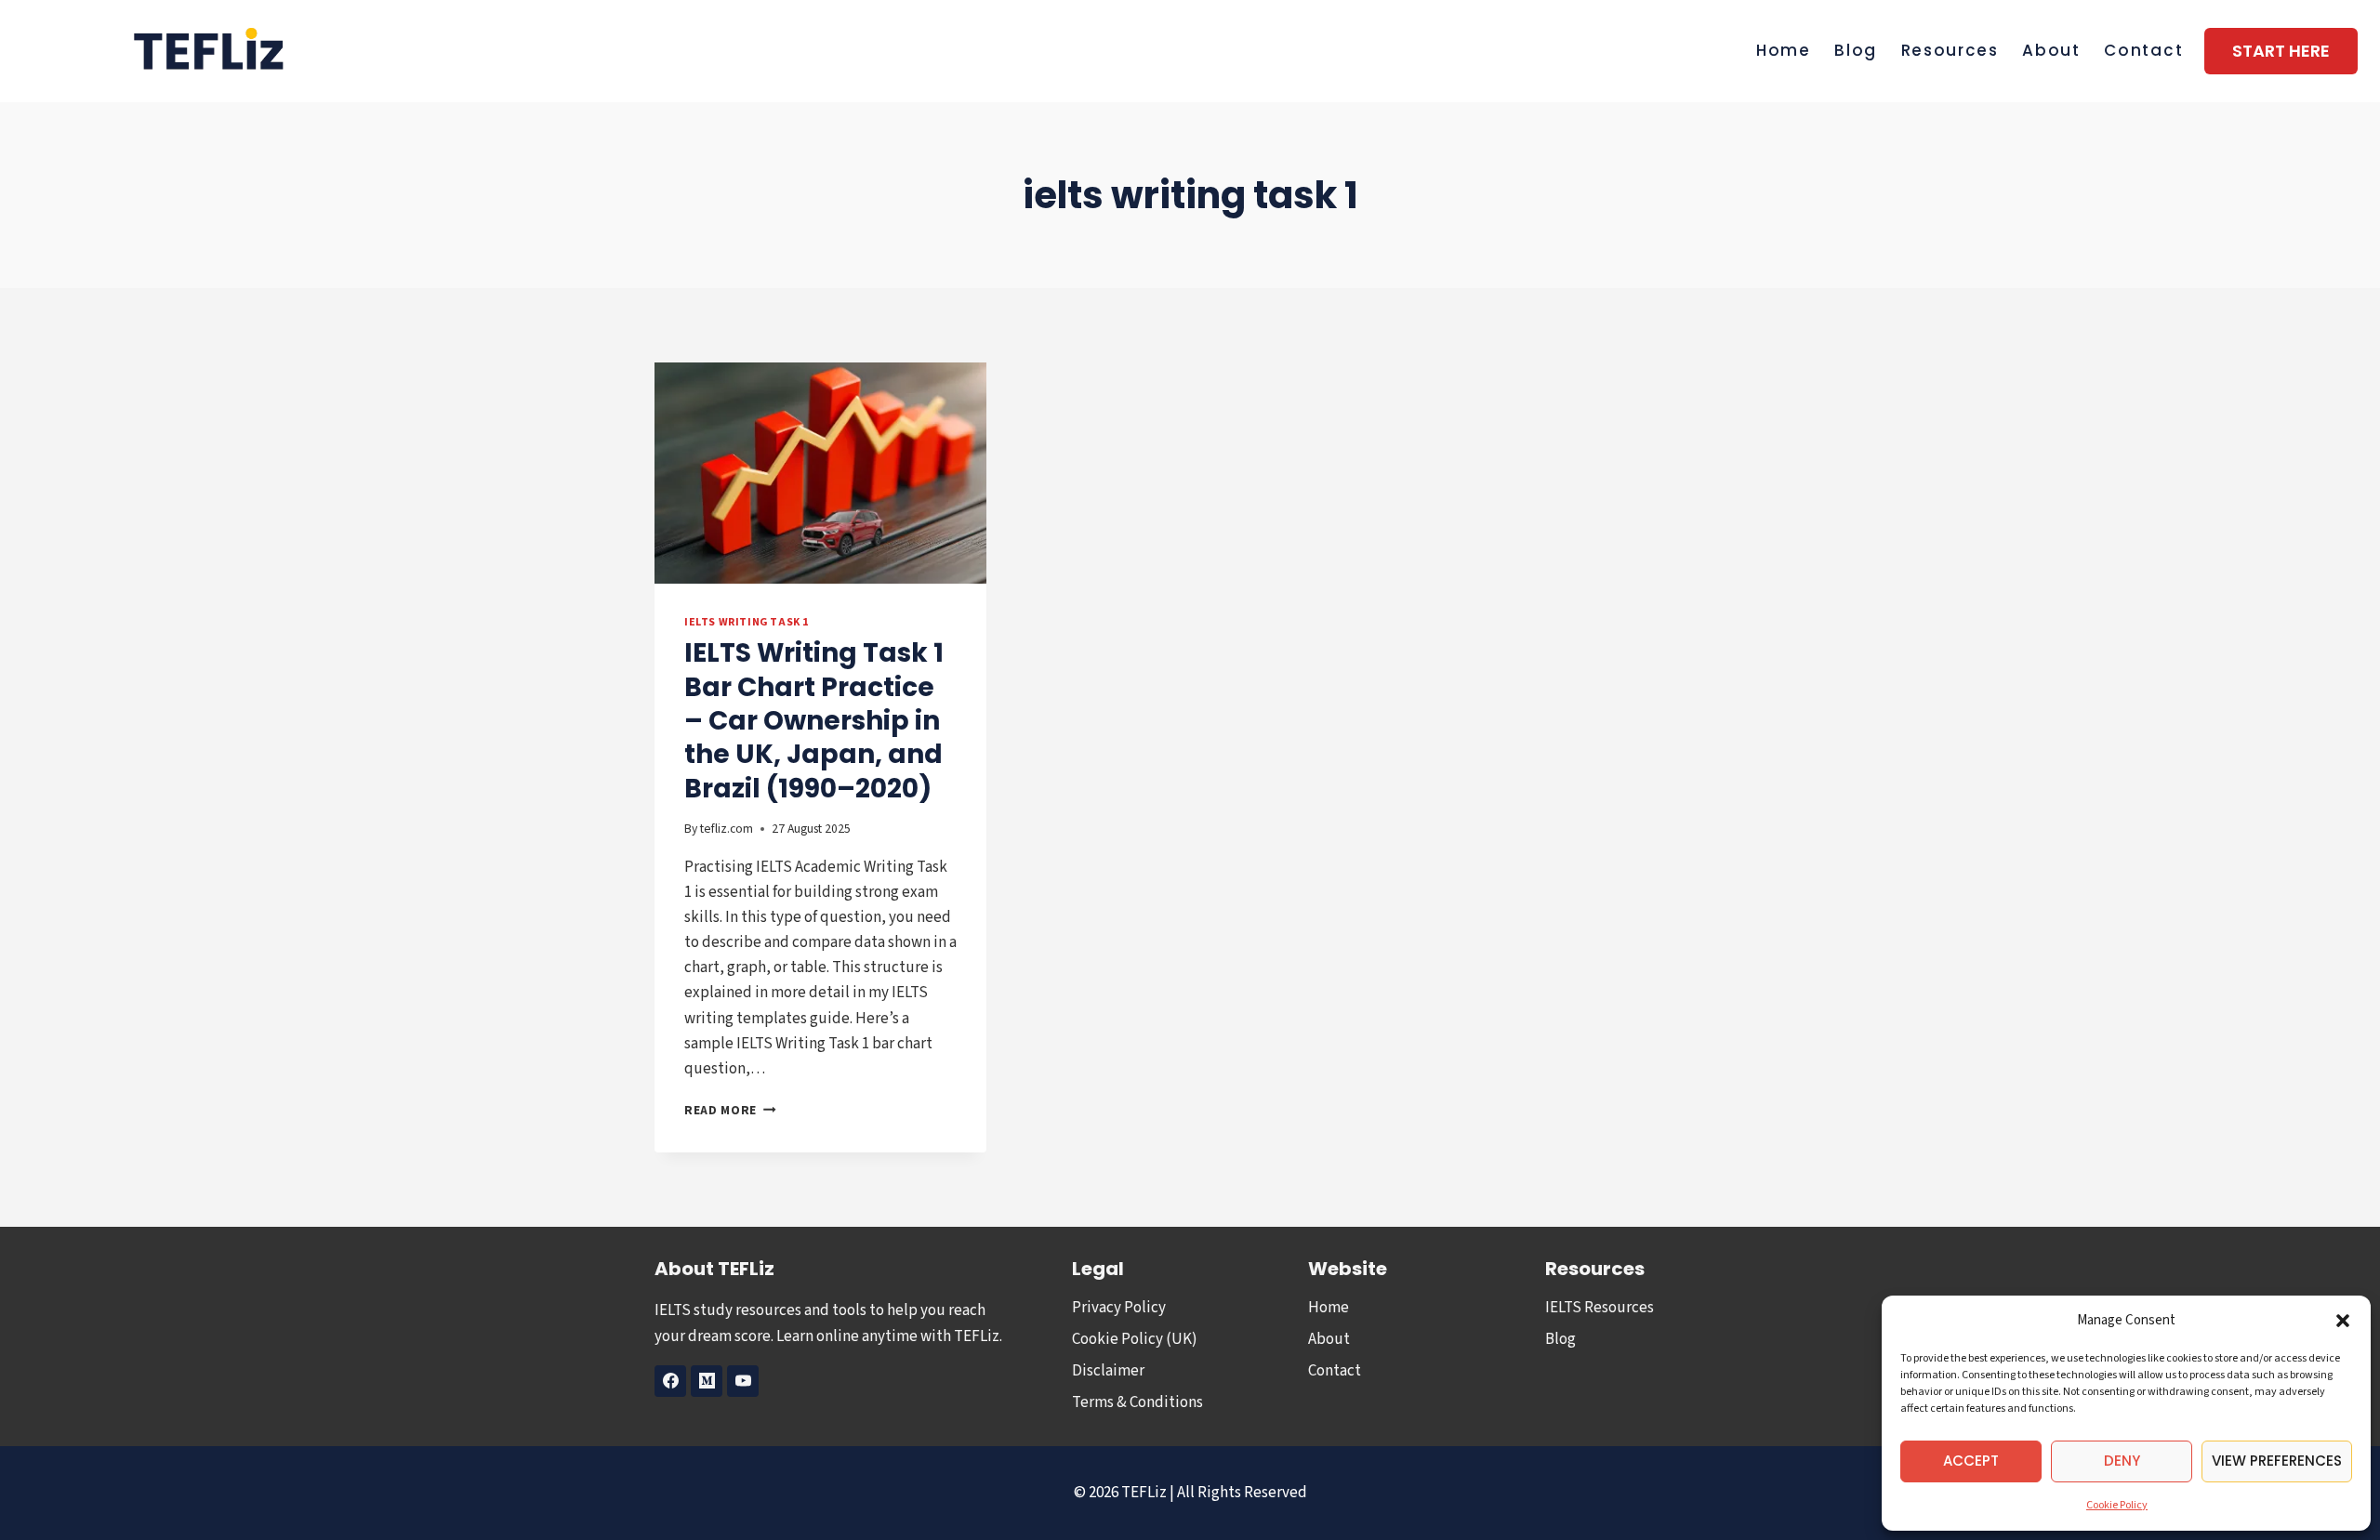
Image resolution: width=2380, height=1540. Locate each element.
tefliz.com (727, 829)
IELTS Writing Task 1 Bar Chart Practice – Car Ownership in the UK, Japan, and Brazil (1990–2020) (814, 721)
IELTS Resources (1600, 1308)
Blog (1856, 50)
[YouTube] (743, 1381)
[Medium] (707, 1381)
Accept (1971, 1461)
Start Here (2281, 51)
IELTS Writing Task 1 (747, 622)
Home (1784, 50)
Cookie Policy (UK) (1135, 1339)
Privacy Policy (1119, 1308)
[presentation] (820, 473)
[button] (2343, 1321)
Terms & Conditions (1137, 1402)
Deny (2122, 1461)
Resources (1950, 50)
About (2051, 50)
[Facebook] (670, 1381)
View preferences (2277, 1461)
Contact (2143, 50)
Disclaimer (1108, 1371)
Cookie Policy (2117, 1505)
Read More (730, 1110)
